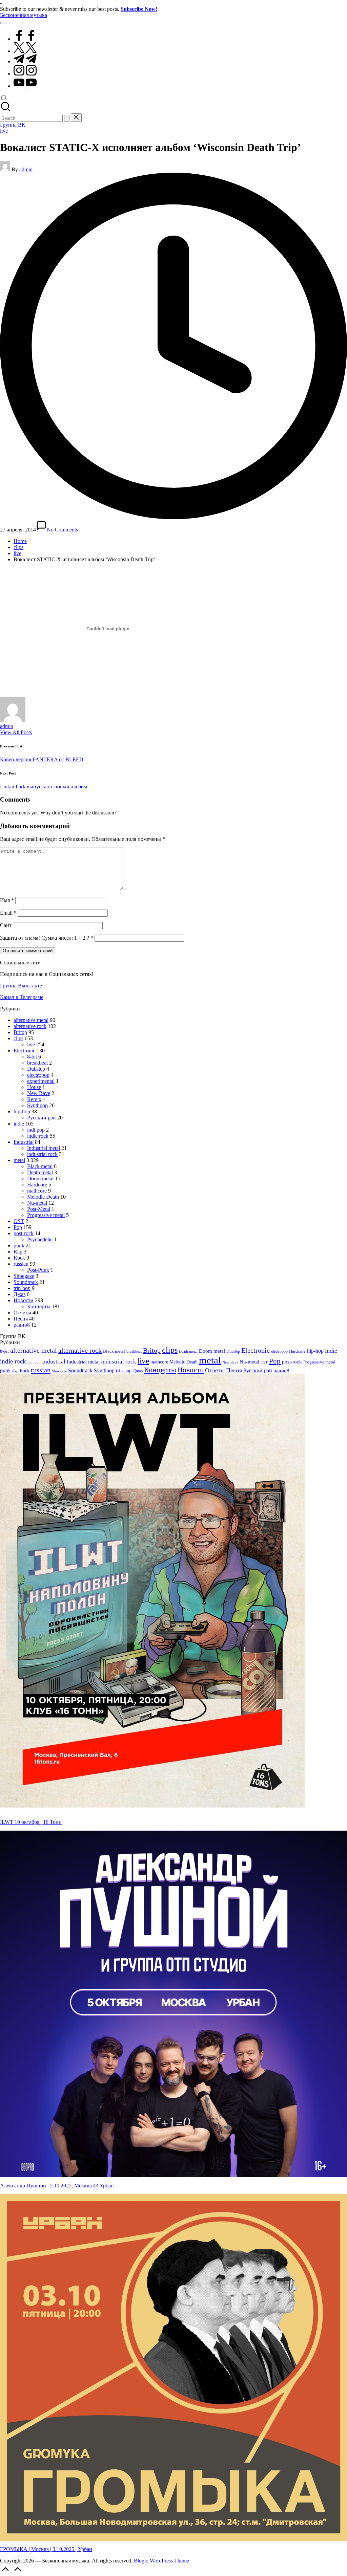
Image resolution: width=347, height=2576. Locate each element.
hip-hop (22, 1111)
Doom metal (40, 1178)
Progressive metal (46, 1215)
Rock (19, 1258)
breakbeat (37, 1063)
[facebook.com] (25, 39)
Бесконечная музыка (24, 15)
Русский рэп (42, 1118)
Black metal (40, 1166)
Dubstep (36, 1069)
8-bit (32, 1057)
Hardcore (37, 1185)
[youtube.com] (25, 86)
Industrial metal (44, 1148)
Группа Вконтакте (21, 986)
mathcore (37, 1191)
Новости (24, 1300)
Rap (18, 1252)
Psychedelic (40, 1239)
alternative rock (30, 1026)
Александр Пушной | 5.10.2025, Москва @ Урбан (57, 2186)
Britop (20, 1032)
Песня (21, 1319)
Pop (18, 1227)
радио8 (22, 1325)
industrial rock (42, 1154)
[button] (67, 118)
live (4, 131)
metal (19, 1160)
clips (18, 1038)
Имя (7, 900)
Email (8, 913)
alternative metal (31, 1020)
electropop (38, 1075)
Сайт (6, 925)
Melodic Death (43, 1197)
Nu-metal (37, 1203)
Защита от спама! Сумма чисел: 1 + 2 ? (45, 938)
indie (19, 1124)
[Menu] (3, 23)
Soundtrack (26, 1282)
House (34, 1087)
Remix (34, 1099)
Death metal (40, 1172)
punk (19, 1246)
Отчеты (22, 1313)
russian (21, 1264)
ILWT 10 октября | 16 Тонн (31, 1822)
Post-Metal (39, 1209)
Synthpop (37, 1105)
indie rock (38, 1136)
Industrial (24, 1142)
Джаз (19, 1294)
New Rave (39, 1093)
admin (7, 726)
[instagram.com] (25, 74)
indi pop (36, 1130)
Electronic (24, 1051)
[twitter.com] (25, 51)
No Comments (62, 530)
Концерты (39, 1306)
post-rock (24, 1233)
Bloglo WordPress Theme (161, 2561)
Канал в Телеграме (22, 997)
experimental (41, 1081)
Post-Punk (38, 1270)
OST (19, 1221)
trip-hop (22, 1288)
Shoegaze (24, 1276)
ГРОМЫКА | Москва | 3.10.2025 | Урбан (46, 2549)
